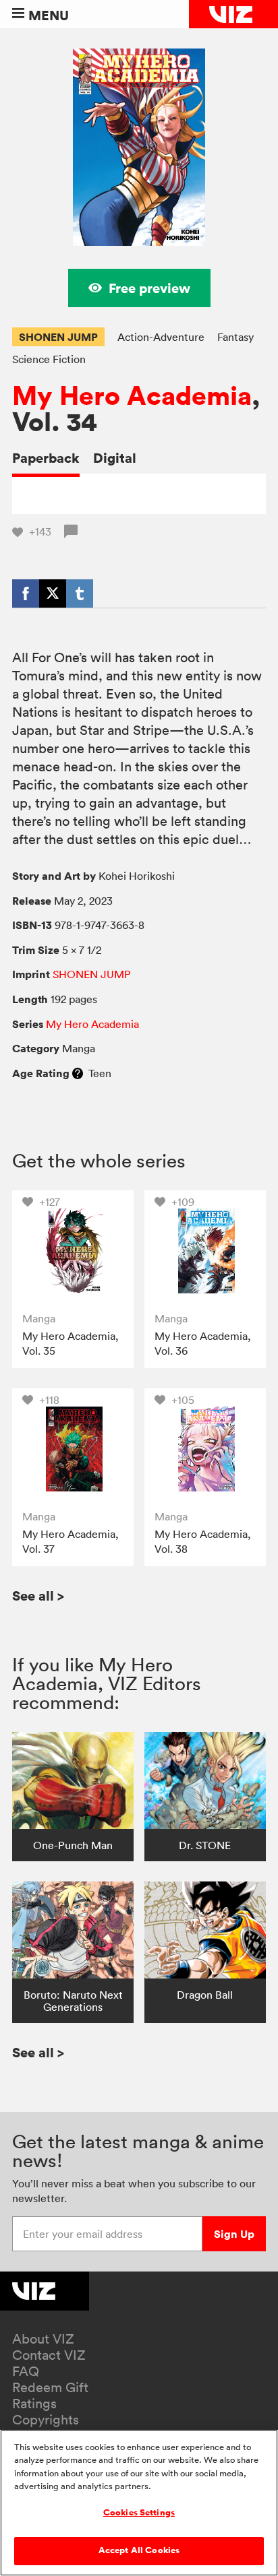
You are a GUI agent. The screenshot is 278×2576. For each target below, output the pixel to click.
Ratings (34, 2404)
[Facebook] (26, 593)
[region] (139, 2503)
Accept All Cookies (139, 2550)
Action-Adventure (161, 337)
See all (38, 1596)
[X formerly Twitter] (53, 593)
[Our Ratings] (78, 1073)
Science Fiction (49, 359)
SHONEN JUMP (58, 337)
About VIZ (43, 2339)
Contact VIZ (49, 2355)
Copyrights (46, 2420)
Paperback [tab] (46, 458)
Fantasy (235, 337)
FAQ (26, 2371)
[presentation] (73, 1251)
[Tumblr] (80, 593)
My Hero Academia (132, 396)
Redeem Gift (50, 2387)
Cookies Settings (139, 2513)
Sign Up (234, 2234)
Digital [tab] (115, 458)
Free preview (149, 288)
